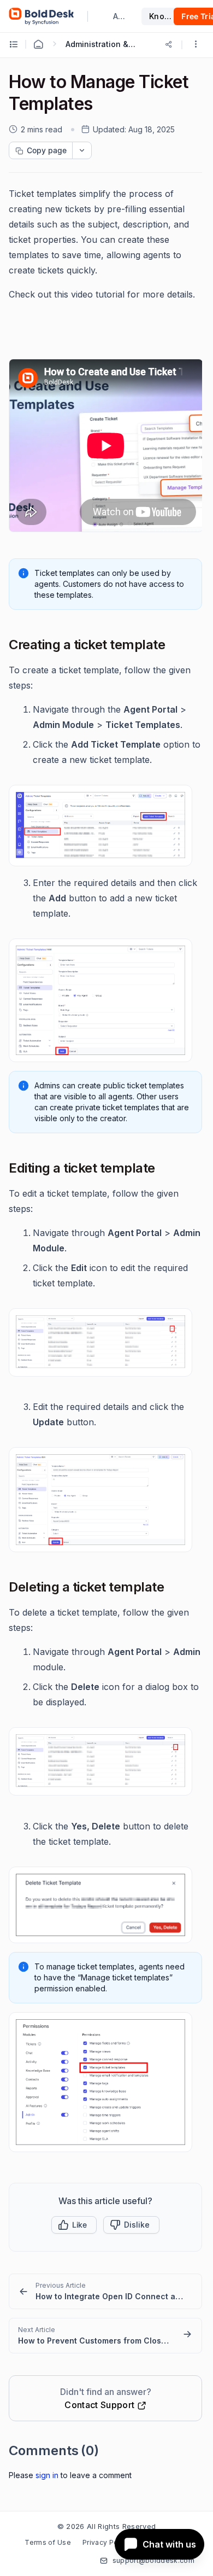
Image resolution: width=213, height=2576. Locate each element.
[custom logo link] (42, 16)
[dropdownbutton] (82, 150)
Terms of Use (48, 2542)
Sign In (47, 2475)
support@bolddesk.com (153, 2560)
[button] (196, 45)
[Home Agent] (38, 44)
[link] (105, 2291)
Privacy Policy (106, 2542)
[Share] (169, 44)
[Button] (131, 2225)
